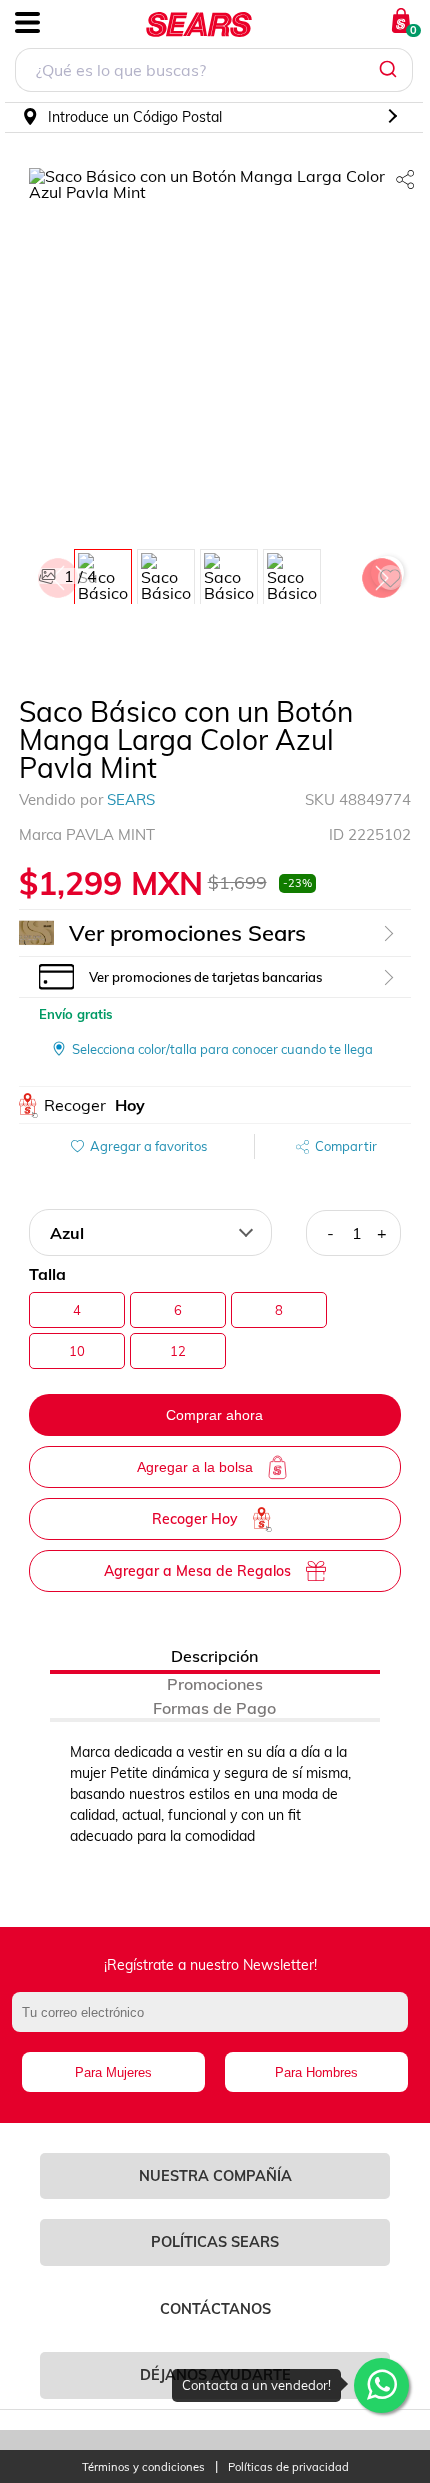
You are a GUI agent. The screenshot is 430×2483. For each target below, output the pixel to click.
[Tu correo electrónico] (215, 2022)
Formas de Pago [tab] (214, 1708)
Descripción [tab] (214, 1656)
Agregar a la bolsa (195, 1467)
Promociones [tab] (215, 1684)
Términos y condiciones (143, 2467)
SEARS (131, 799)
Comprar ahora (214, 1415)
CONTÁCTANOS (215, 2309)
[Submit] (390, 70)
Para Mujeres (113, 2072)
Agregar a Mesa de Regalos (197, 1571)
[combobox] (214, 72)
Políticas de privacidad (288, 2467)
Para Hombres (316, 2072)
